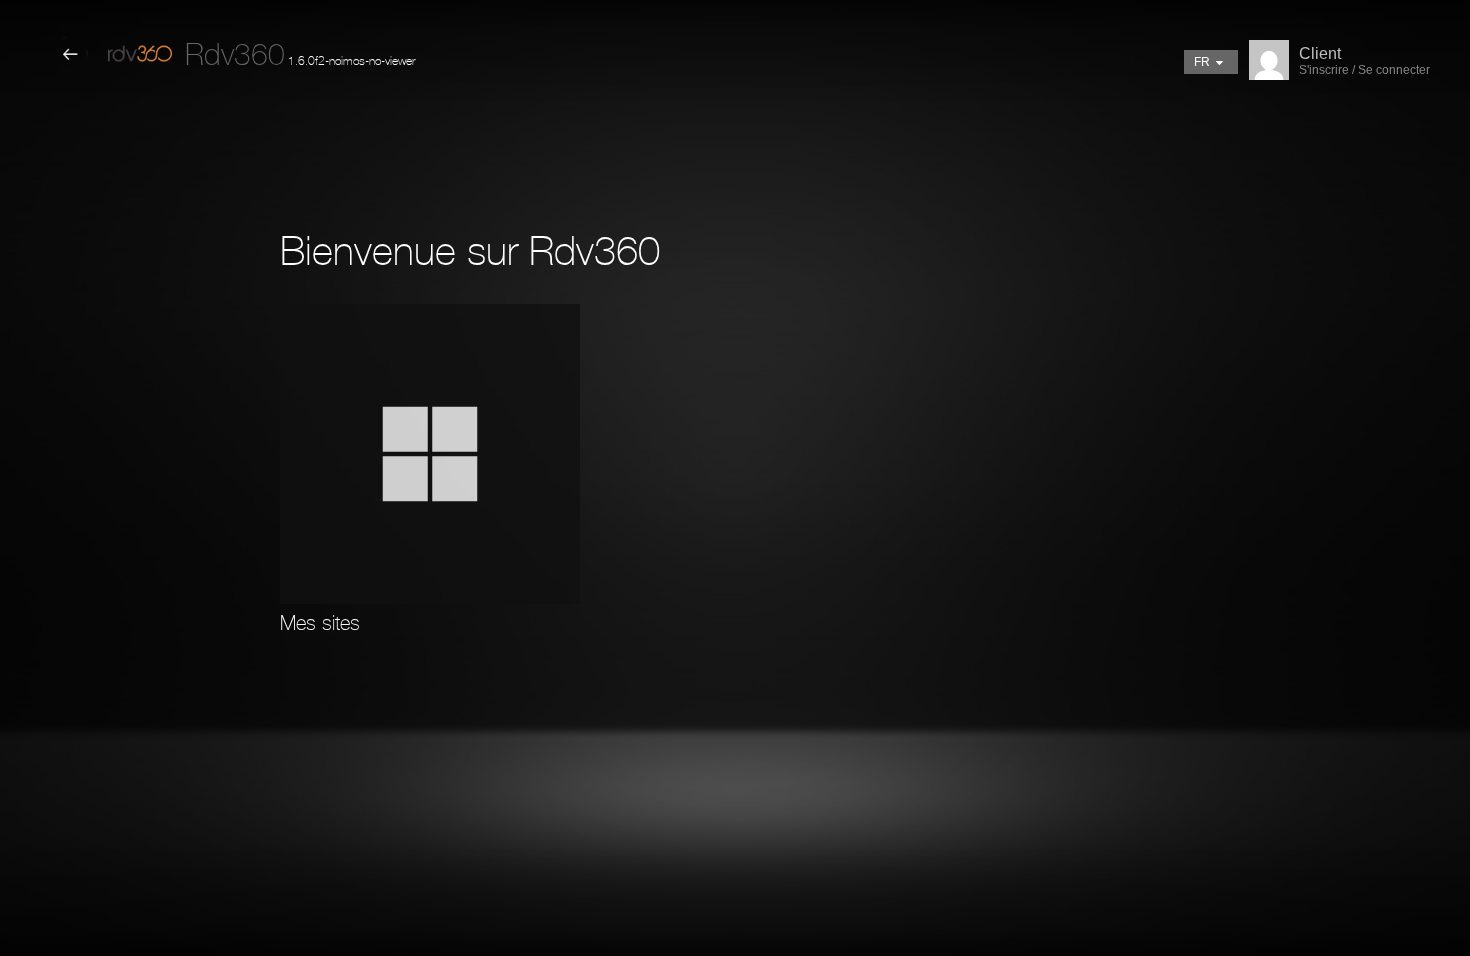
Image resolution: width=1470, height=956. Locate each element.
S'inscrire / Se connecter (1364, 70)
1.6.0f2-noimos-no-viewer (300, 61)
